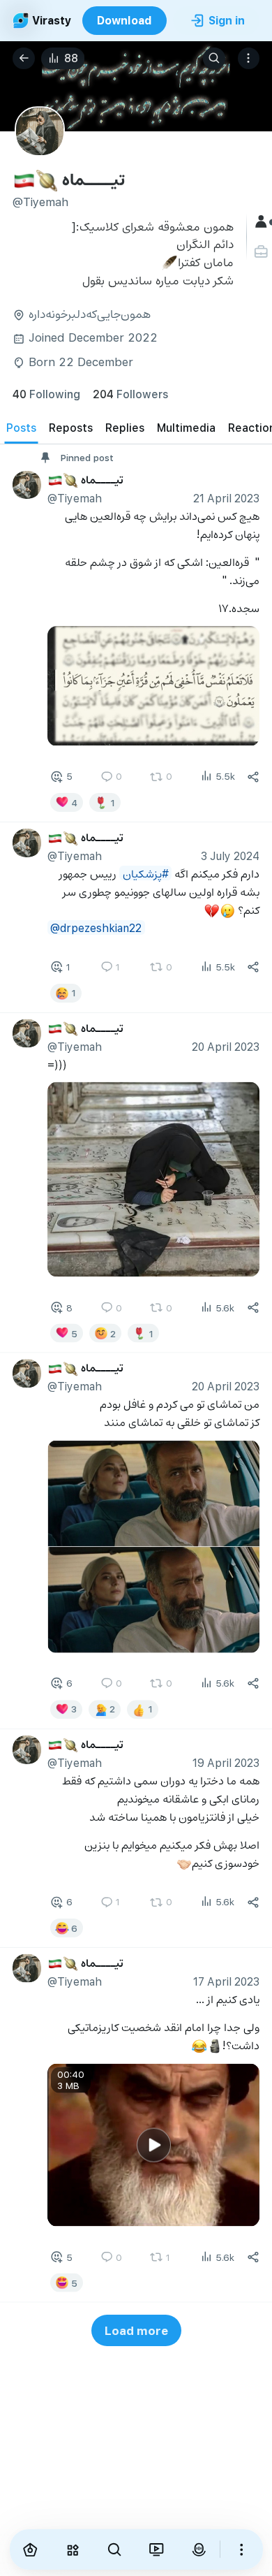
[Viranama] (156, 2549)
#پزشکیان (146, 873)
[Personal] (263, 252)
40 (46, 394)
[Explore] (73, 2549)
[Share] (253, 777)
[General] (263, 222)
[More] (241, 2549)
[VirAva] (199, 2549)
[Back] (24, 59)
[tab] (21, 428)
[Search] (214, 59)
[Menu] (249, 59)
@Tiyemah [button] (75, 498)
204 (130, 394)
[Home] (31, 2549)
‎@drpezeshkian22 (96, 927)
